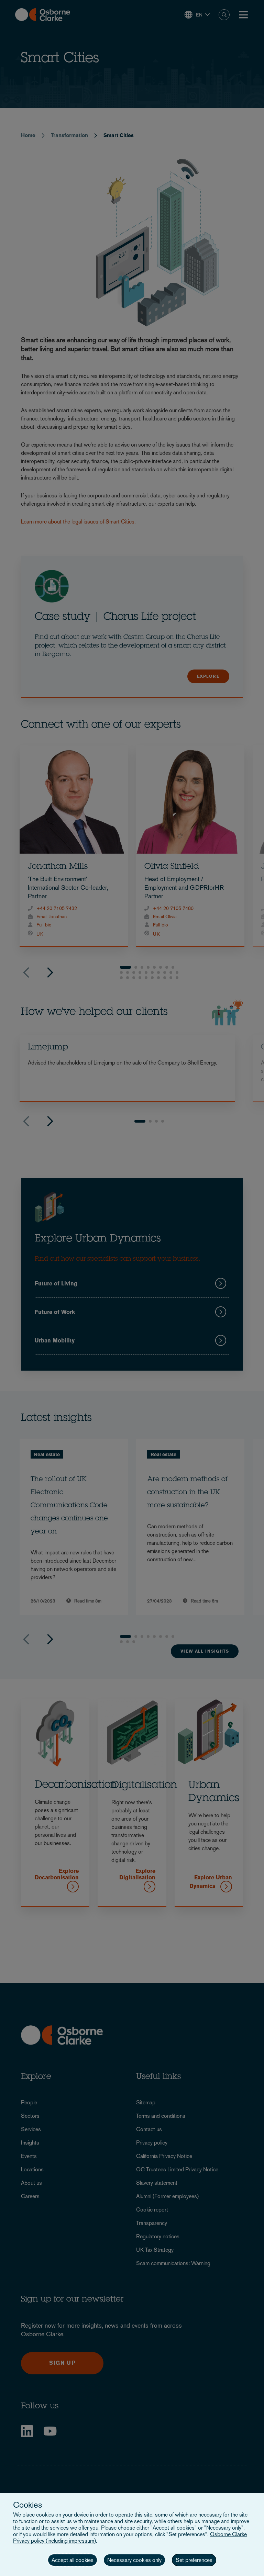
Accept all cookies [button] (73, 2560)
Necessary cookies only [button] (134, 2560)
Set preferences (194, 2560)
